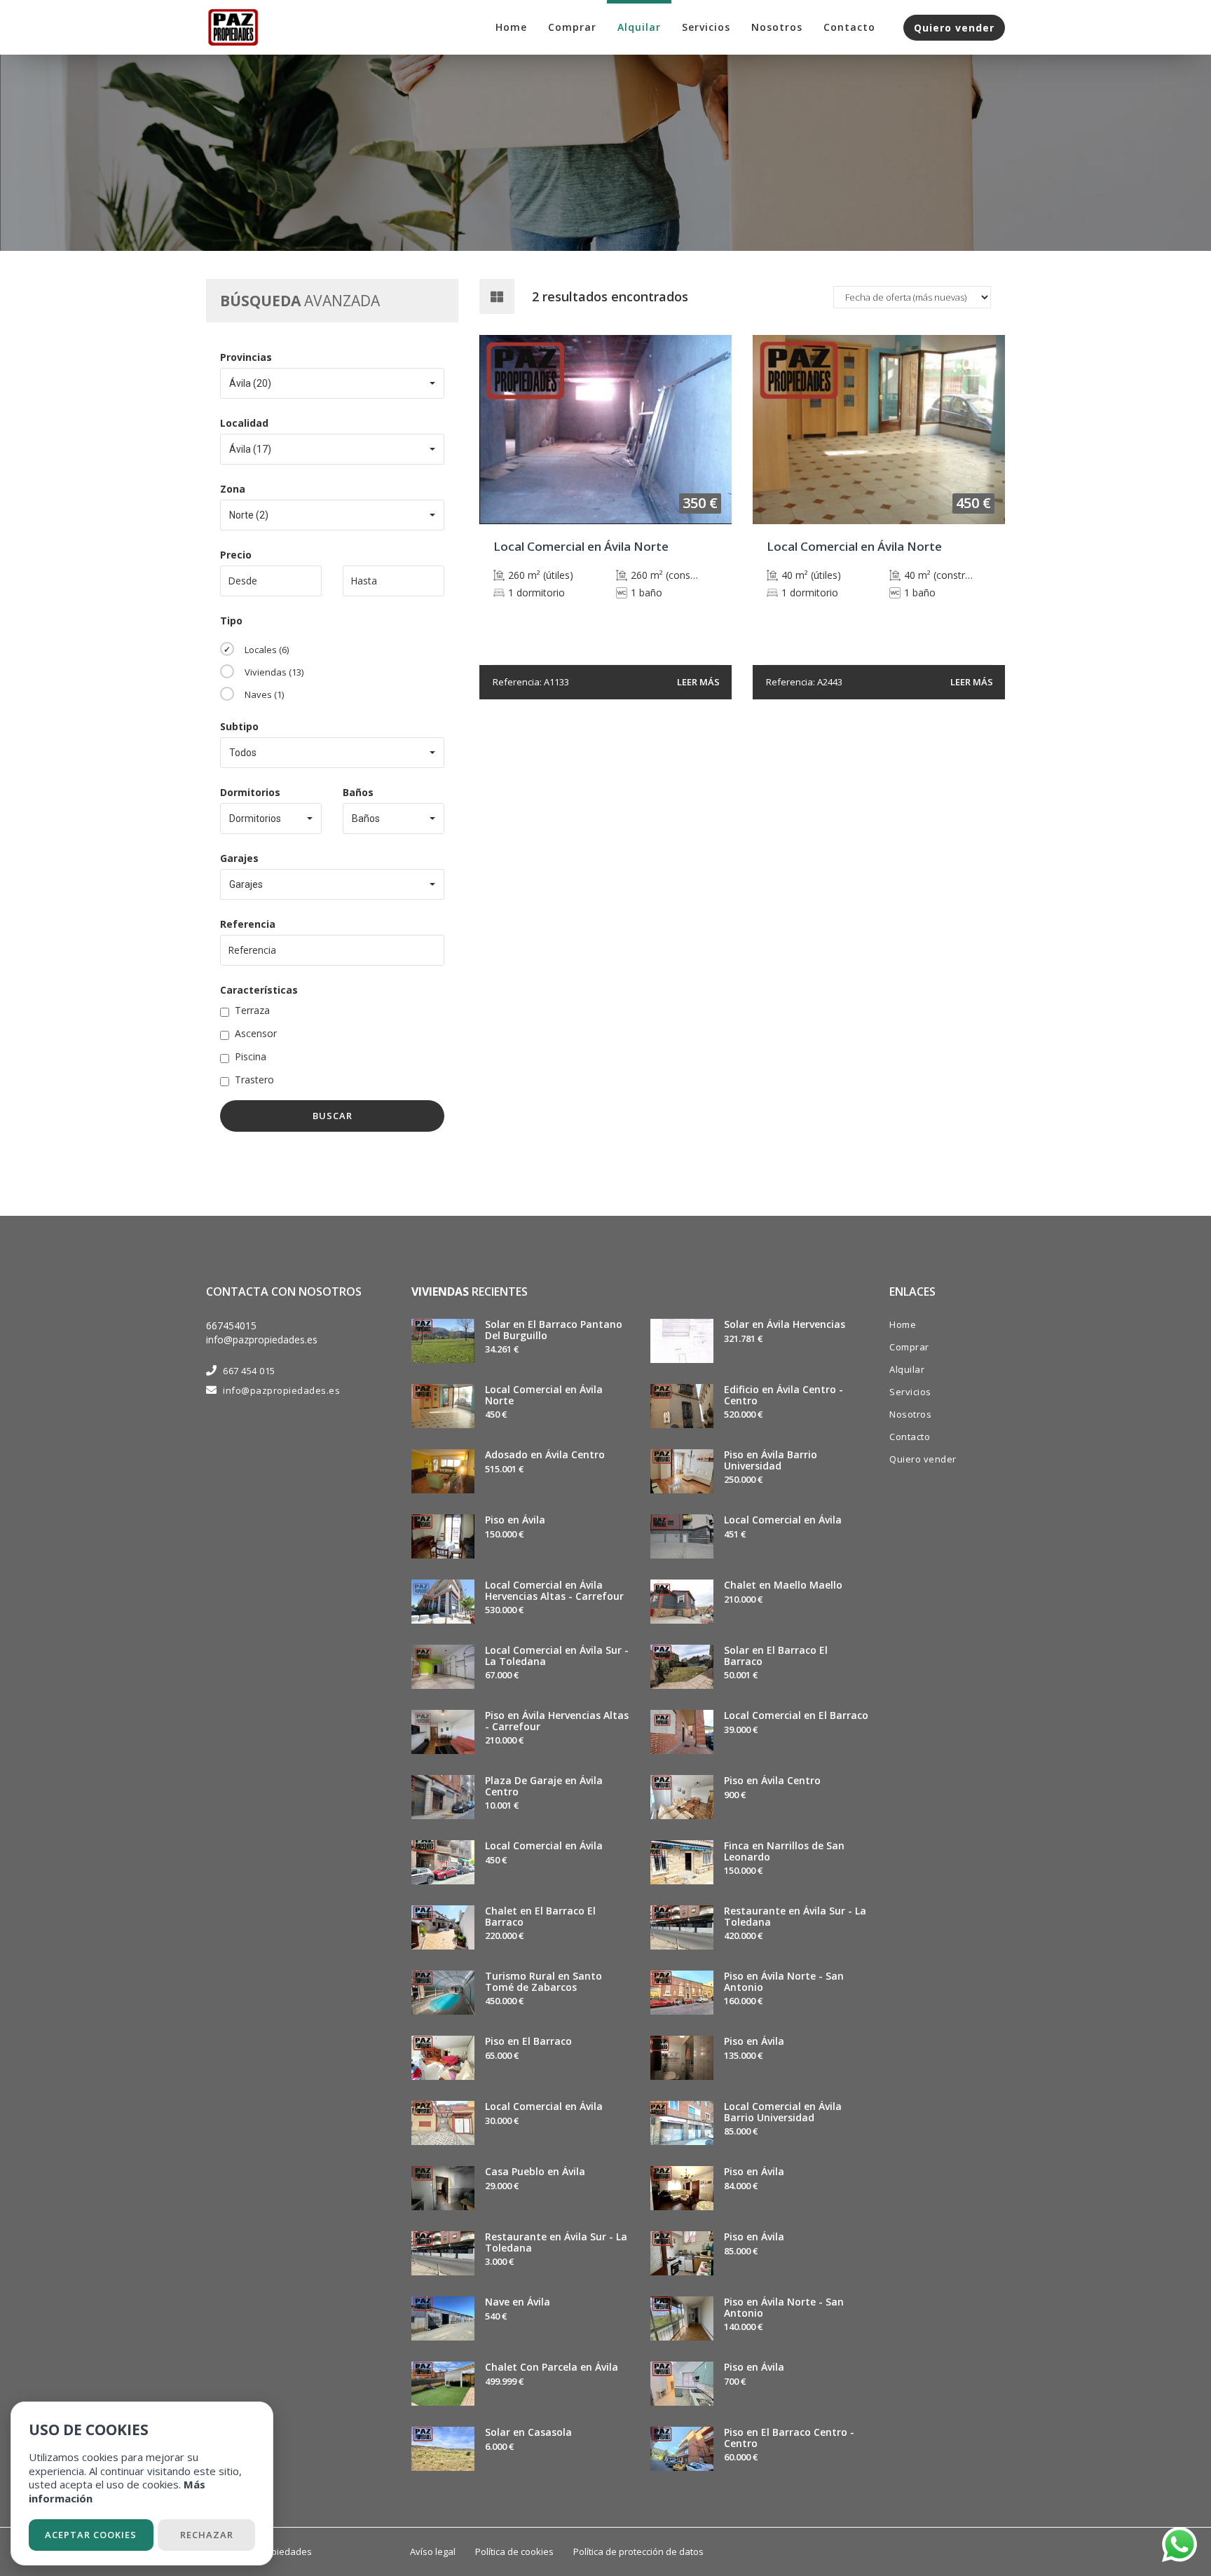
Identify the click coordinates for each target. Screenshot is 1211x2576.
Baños (358, 792)
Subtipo (239, 726)
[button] (332, 383)
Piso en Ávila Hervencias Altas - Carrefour (557, 1720)
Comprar (572, 27)
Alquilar (639, 27)
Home (511, 27)
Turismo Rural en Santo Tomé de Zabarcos (543, 1981)
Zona (233, 489)
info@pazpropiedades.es (262, 1340)
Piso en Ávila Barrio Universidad (771, 1460)
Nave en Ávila (518, 2302)
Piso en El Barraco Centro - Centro (789, 2437)
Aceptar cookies (91, 2535)
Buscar (333, 1116)
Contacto (849, 27)
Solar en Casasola (528, 2432)
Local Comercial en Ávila (544, 1845)
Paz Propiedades (275, 2551)
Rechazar (207, 2535)
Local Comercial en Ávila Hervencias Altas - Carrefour (554, 1590)
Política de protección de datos (638, 2551)
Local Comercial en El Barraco (796, 1715)
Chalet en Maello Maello (783, 1585)
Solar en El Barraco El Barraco (776, 1655)
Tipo (231, 621)
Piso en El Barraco (528, 2041)
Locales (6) (267, 650)
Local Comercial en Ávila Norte (544, 1395)
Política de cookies (514, 2551)
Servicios (706, 27)
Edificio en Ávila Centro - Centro (784, 1395)
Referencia (248, 924)
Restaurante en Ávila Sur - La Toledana (556, 2242)
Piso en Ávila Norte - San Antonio (784, 1981)
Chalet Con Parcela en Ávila (552, 2367)
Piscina (251, 1056)
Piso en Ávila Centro (772, 1780)
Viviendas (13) (274, 672)
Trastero (254, 1080)
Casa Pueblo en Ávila (535, 2171)
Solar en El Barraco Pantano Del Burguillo (554, 1329)
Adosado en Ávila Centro (545, 1454)
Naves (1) (264, 694)
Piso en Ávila (515, 1520)
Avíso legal (433, 2551)
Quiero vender (954, 28)
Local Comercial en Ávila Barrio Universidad (783, 2111)
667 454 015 (249, 1371)
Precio (236, 555)
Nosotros (777, 27)
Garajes (239, 858)
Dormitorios (250, 792)
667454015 (231, 1325)
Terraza (252, 1010)
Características (259, 990)
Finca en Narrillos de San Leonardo (784, 1851)
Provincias (246, 357)
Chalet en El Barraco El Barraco (540, 1916)
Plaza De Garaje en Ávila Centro (544, 1786)
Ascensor (256, 1033)
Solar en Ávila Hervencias (785, 1324)
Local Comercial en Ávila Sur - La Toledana (557, 1655)
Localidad (244, 423)
